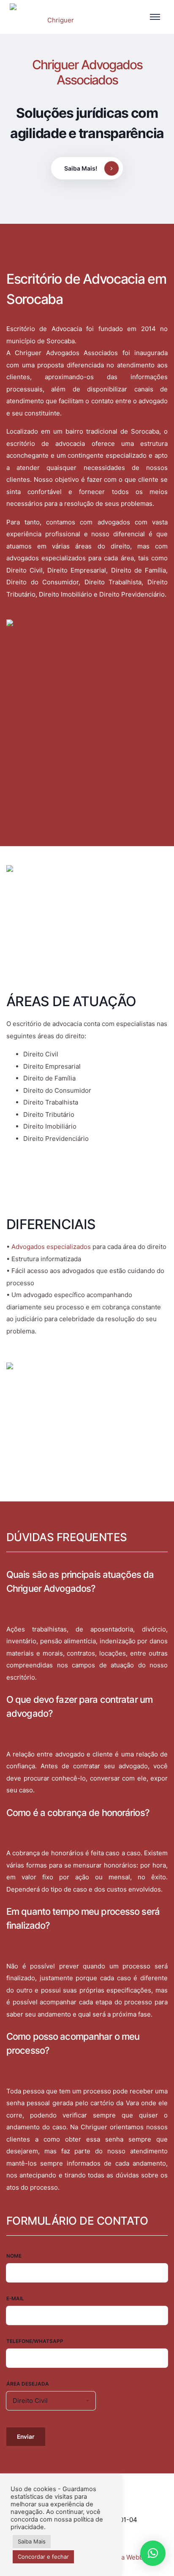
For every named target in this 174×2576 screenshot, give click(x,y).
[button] (153, 2553)
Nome (14, 2256)
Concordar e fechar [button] (43, 2557)
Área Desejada (28, 2384)
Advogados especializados (51, 1247)
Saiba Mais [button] (32, 2541)
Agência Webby (124, 2557)
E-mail (15, 2299)
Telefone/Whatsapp (35, 2341)
